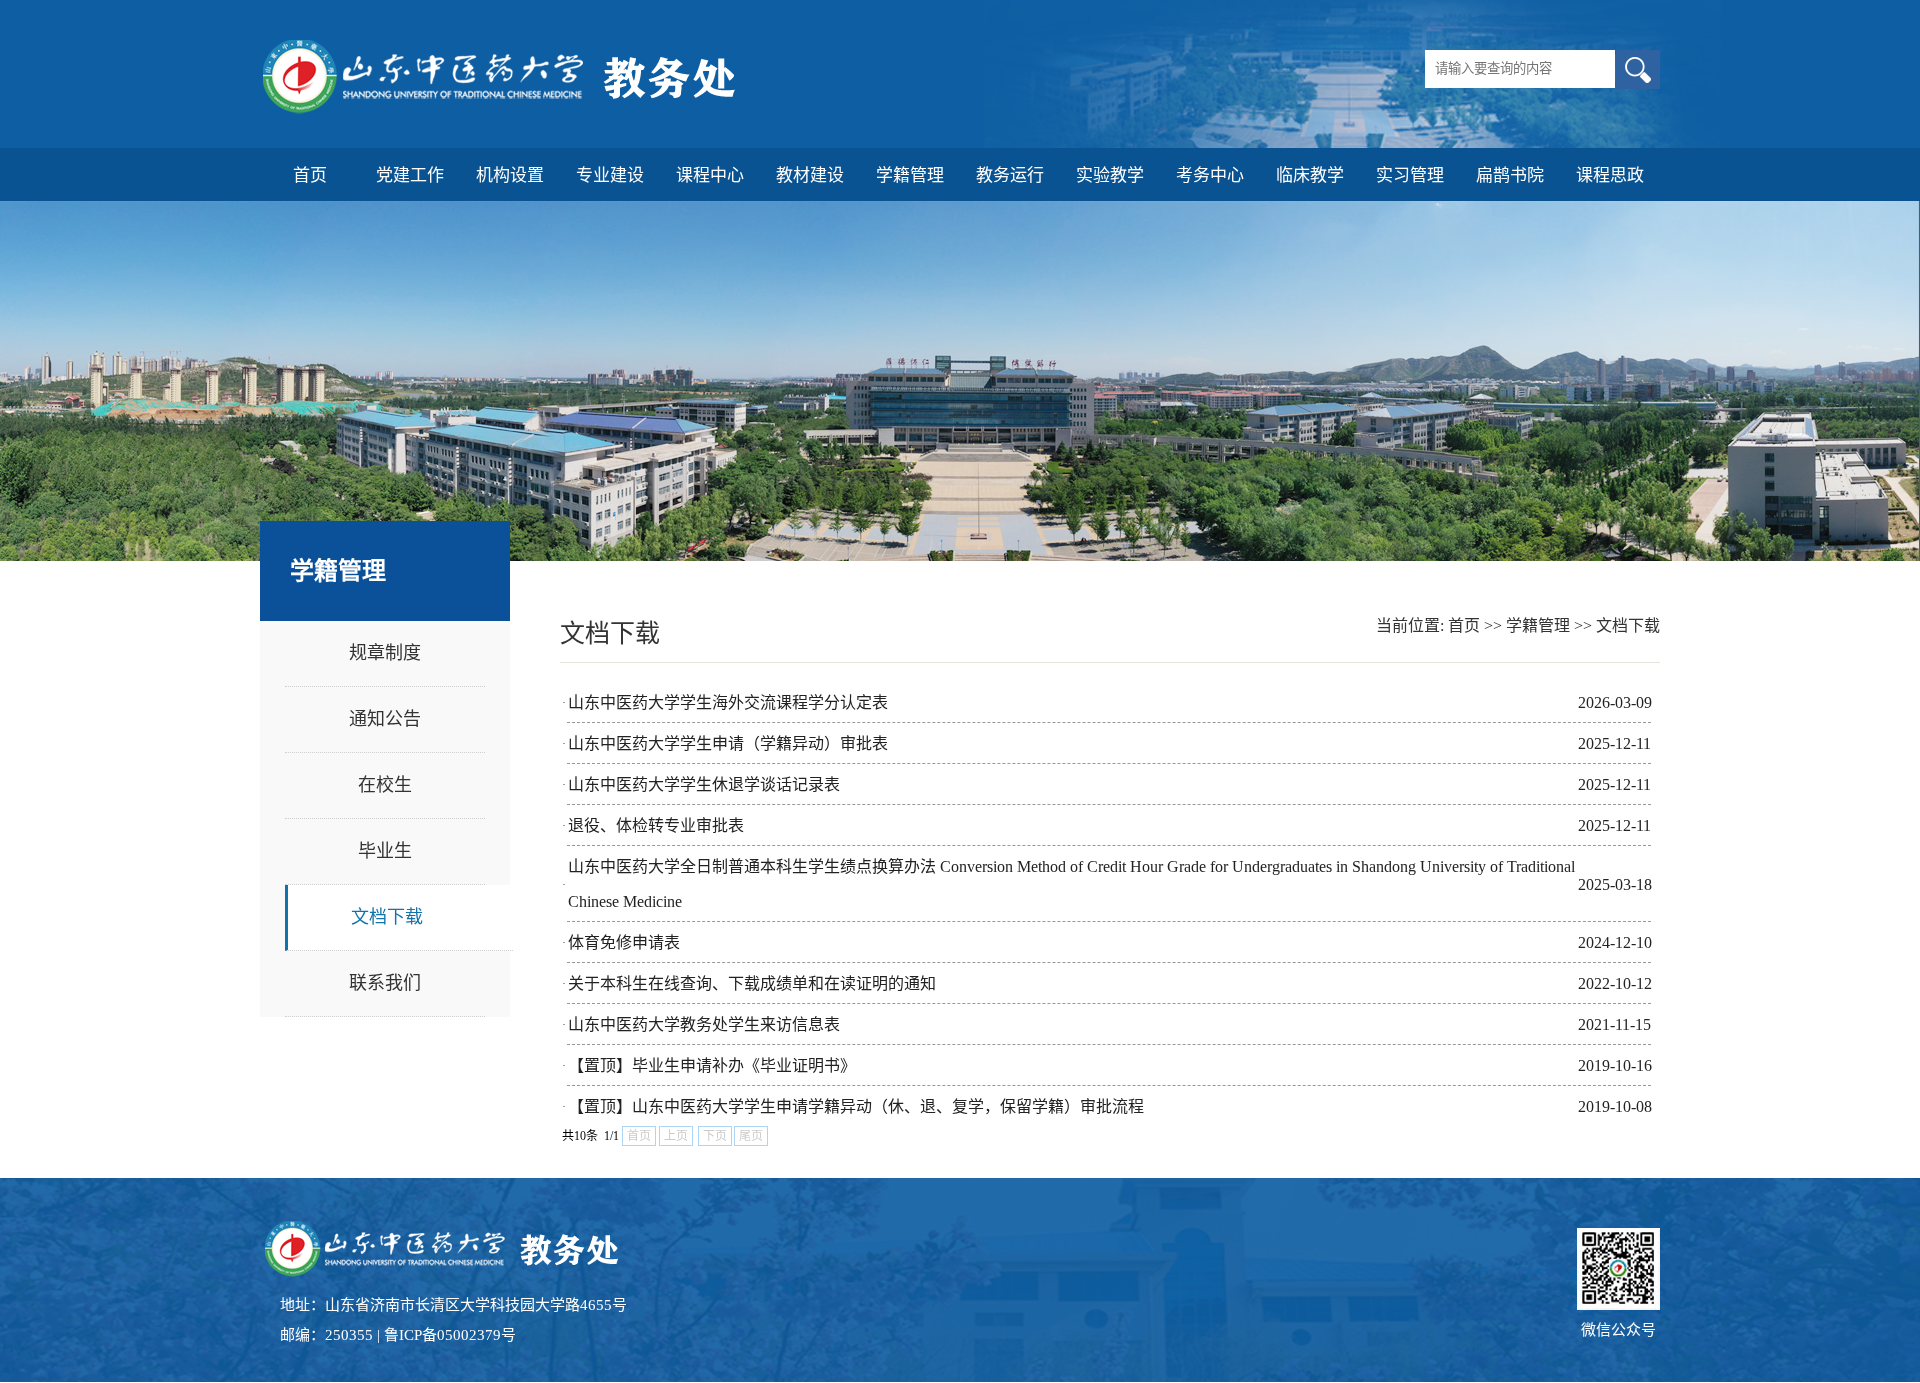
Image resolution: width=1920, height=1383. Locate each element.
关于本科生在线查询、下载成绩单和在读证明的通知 (752, 983)
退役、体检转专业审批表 (656, 825)
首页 (1464, 625)
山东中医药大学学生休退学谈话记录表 (704, 784)
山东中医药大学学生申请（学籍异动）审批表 (728, 743)
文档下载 (387, 917)
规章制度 (385, 653)
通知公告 (385, 719)
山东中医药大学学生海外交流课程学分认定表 (728, 702)
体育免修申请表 (624, 942)
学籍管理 (1538, 625)
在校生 (385, 785)
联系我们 (385, 983)
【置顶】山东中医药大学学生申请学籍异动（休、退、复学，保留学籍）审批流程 (856, 1106)
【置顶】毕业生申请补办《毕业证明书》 (712, 1065)
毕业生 (385, 851)
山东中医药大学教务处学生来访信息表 (704, 1024)
